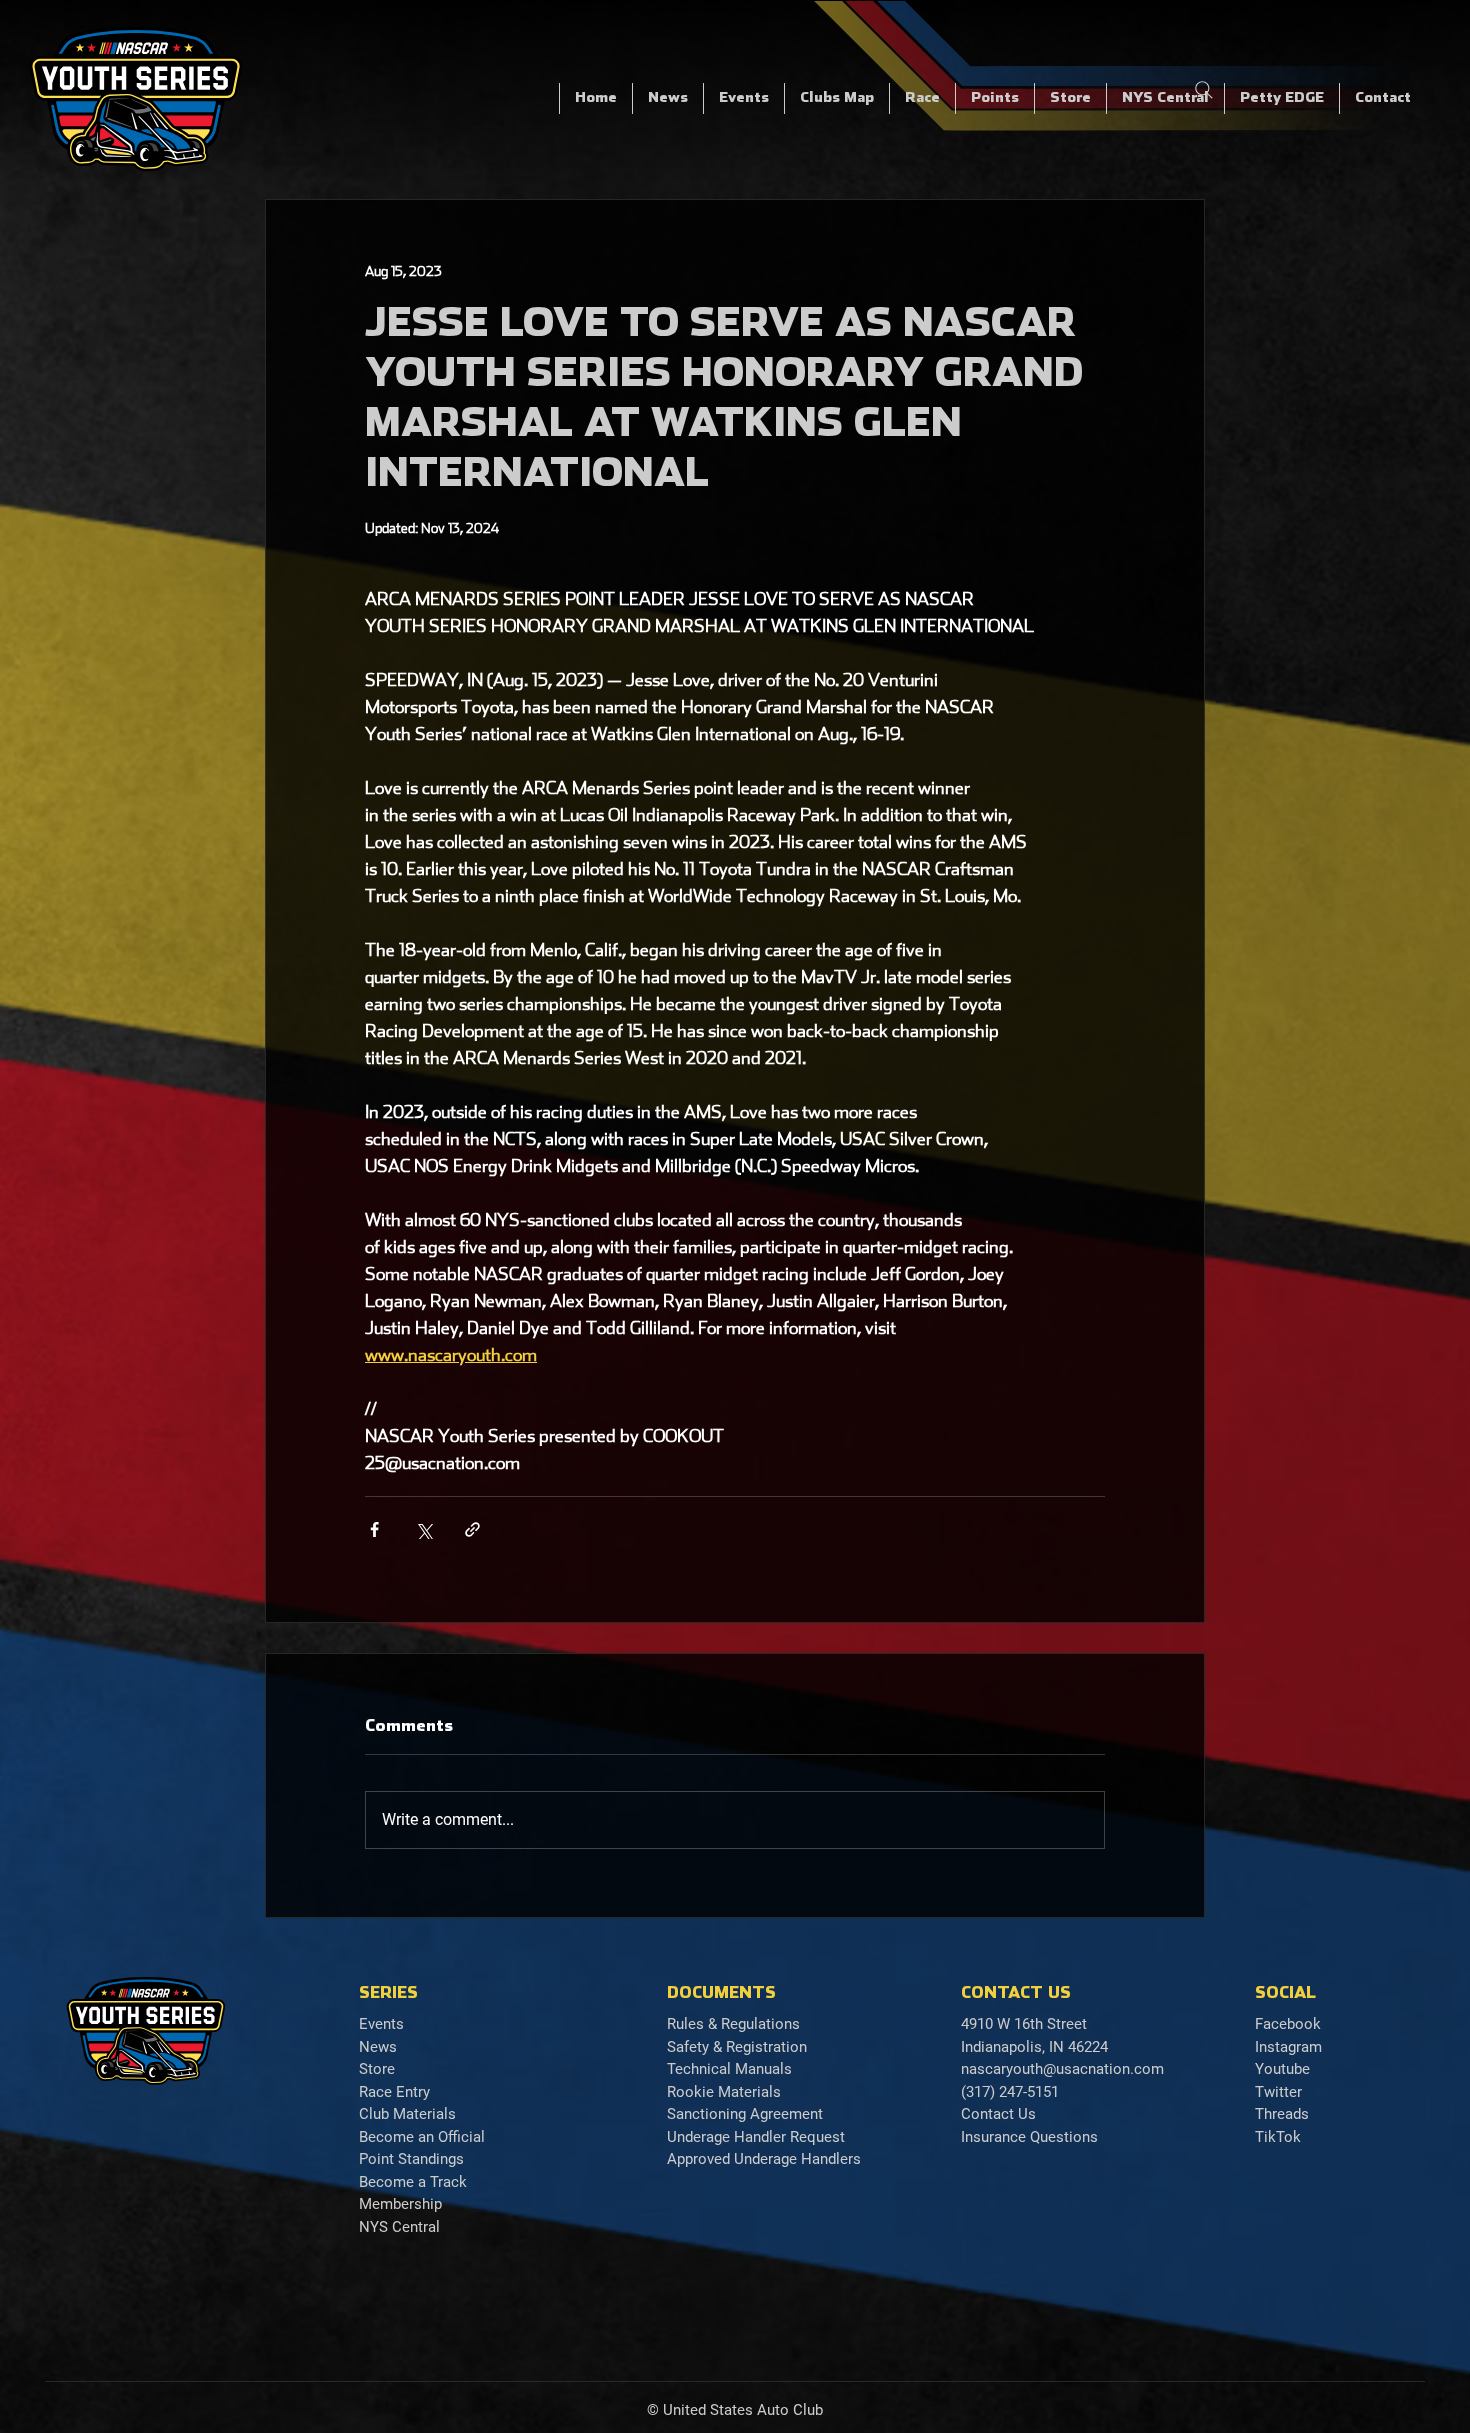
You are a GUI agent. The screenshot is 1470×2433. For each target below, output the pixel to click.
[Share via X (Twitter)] (423, 1529)
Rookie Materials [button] (724, 2092)
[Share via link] (472, 1529)
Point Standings (411, 2159)
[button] (922, 98)
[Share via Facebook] (374, 1529)
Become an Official (422, 2137)
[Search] (1204, 90)
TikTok (1278, 2137)
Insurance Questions (1029, 2137)
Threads (1282, 2114)
